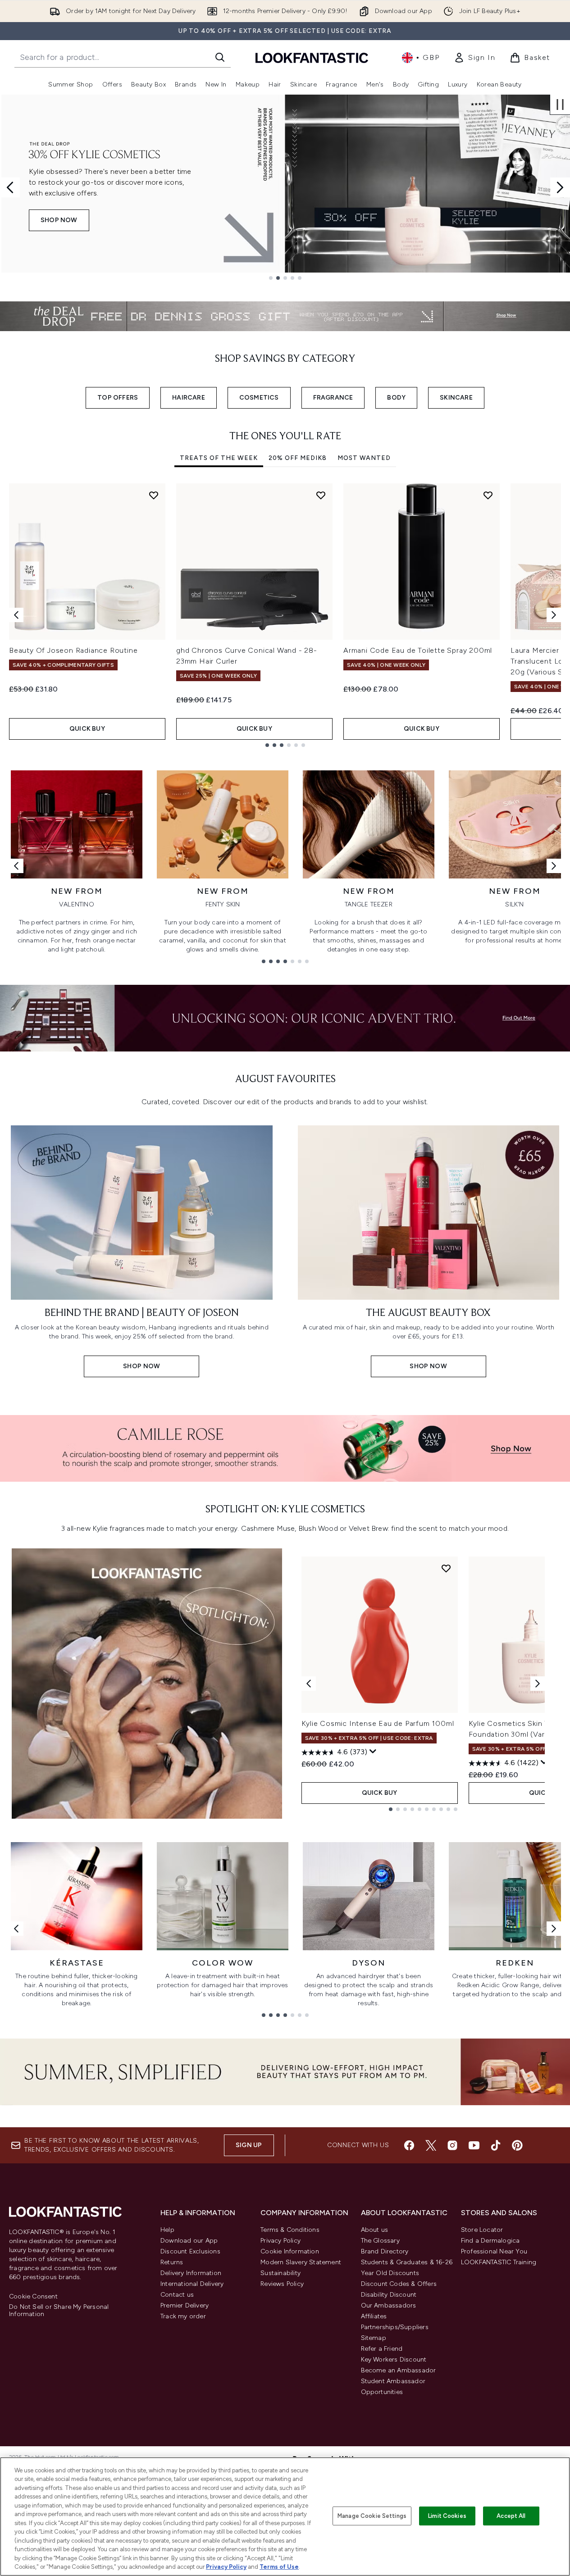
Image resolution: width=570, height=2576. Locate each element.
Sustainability (280, 2273)
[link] (474, 58)
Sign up (249, 2145)
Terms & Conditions (290, 2230)
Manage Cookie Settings (372, 2516)
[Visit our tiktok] (496, 2145)
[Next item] (554, 615)
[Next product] (538, 1684)
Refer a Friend (382, 2349)
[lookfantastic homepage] (312, 57)
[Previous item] (16, 615)
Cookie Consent (33, 2297)
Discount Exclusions (190, 2251)
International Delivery (192, 2284)
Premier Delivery (185, 2305)
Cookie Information (290, 2251)
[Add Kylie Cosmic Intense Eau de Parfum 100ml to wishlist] (446, 1568)
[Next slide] (560, 187)
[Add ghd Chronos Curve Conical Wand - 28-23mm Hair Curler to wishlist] (321, 495)
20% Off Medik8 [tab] (298, 458)
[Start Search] (220, 57)
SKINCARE (456, 398)
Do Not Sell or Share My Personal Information (59, 2311)
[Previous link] (16, 866)
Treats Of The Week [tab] (219, 458)
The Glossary (380, 2241)
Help (167, 2230)
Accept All (511, 2516)
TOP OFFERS (118, 398)
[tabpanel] (285, 615)
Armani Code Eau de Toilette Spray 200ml (418, 650)
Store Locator (482, 2230)
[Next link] (554, 866)
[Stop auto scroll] (560, 105)
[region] (285, 2517)
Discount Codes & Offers (399, 2284)
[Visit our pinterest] (517, 2145)
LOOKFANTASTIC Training (499, 2262)
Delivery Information (191, 2273)
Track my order (183, 2316)
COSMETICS (259, 398)
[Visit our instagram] (452, 2145)
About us (375, 2230)
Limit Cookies (447, 2516)
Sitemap (374, 2338)
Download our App (189, 2241)
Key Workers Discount (394, 2360)
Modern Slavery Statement (301, 2262)
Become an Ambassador (399, 2370)
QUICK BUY (87, 729)
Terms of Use (279, 2567)
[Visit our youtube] (474, 2145)
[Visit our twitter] (431, 2145)
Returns (172, 2262)
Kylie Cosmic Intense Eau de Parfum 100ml (378, 1723)
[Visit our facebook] (409, 2145)
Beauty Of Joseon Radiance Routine (73, 650)
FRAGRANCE (333, 398)
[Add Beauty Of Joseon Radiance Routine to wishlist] (154, 495)
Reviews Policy (282, 2284)
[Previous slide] (10, 187)
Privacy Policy (280, 2241)
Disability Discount (389, 2295)
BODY (396, 398)
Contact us (177, 2295)
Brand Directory (385, 2251)
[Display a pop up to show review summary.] (373, 1752)
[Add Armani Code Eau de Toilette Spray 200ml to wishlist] (488, 495)
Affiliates (374, 2316)
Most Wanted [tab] (364, 458)
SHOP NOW (59, 220)
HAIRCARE (189, 398)
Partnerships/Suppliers (395, 2327)
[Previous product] (309, 1684)
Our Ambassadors (389, 2305)
